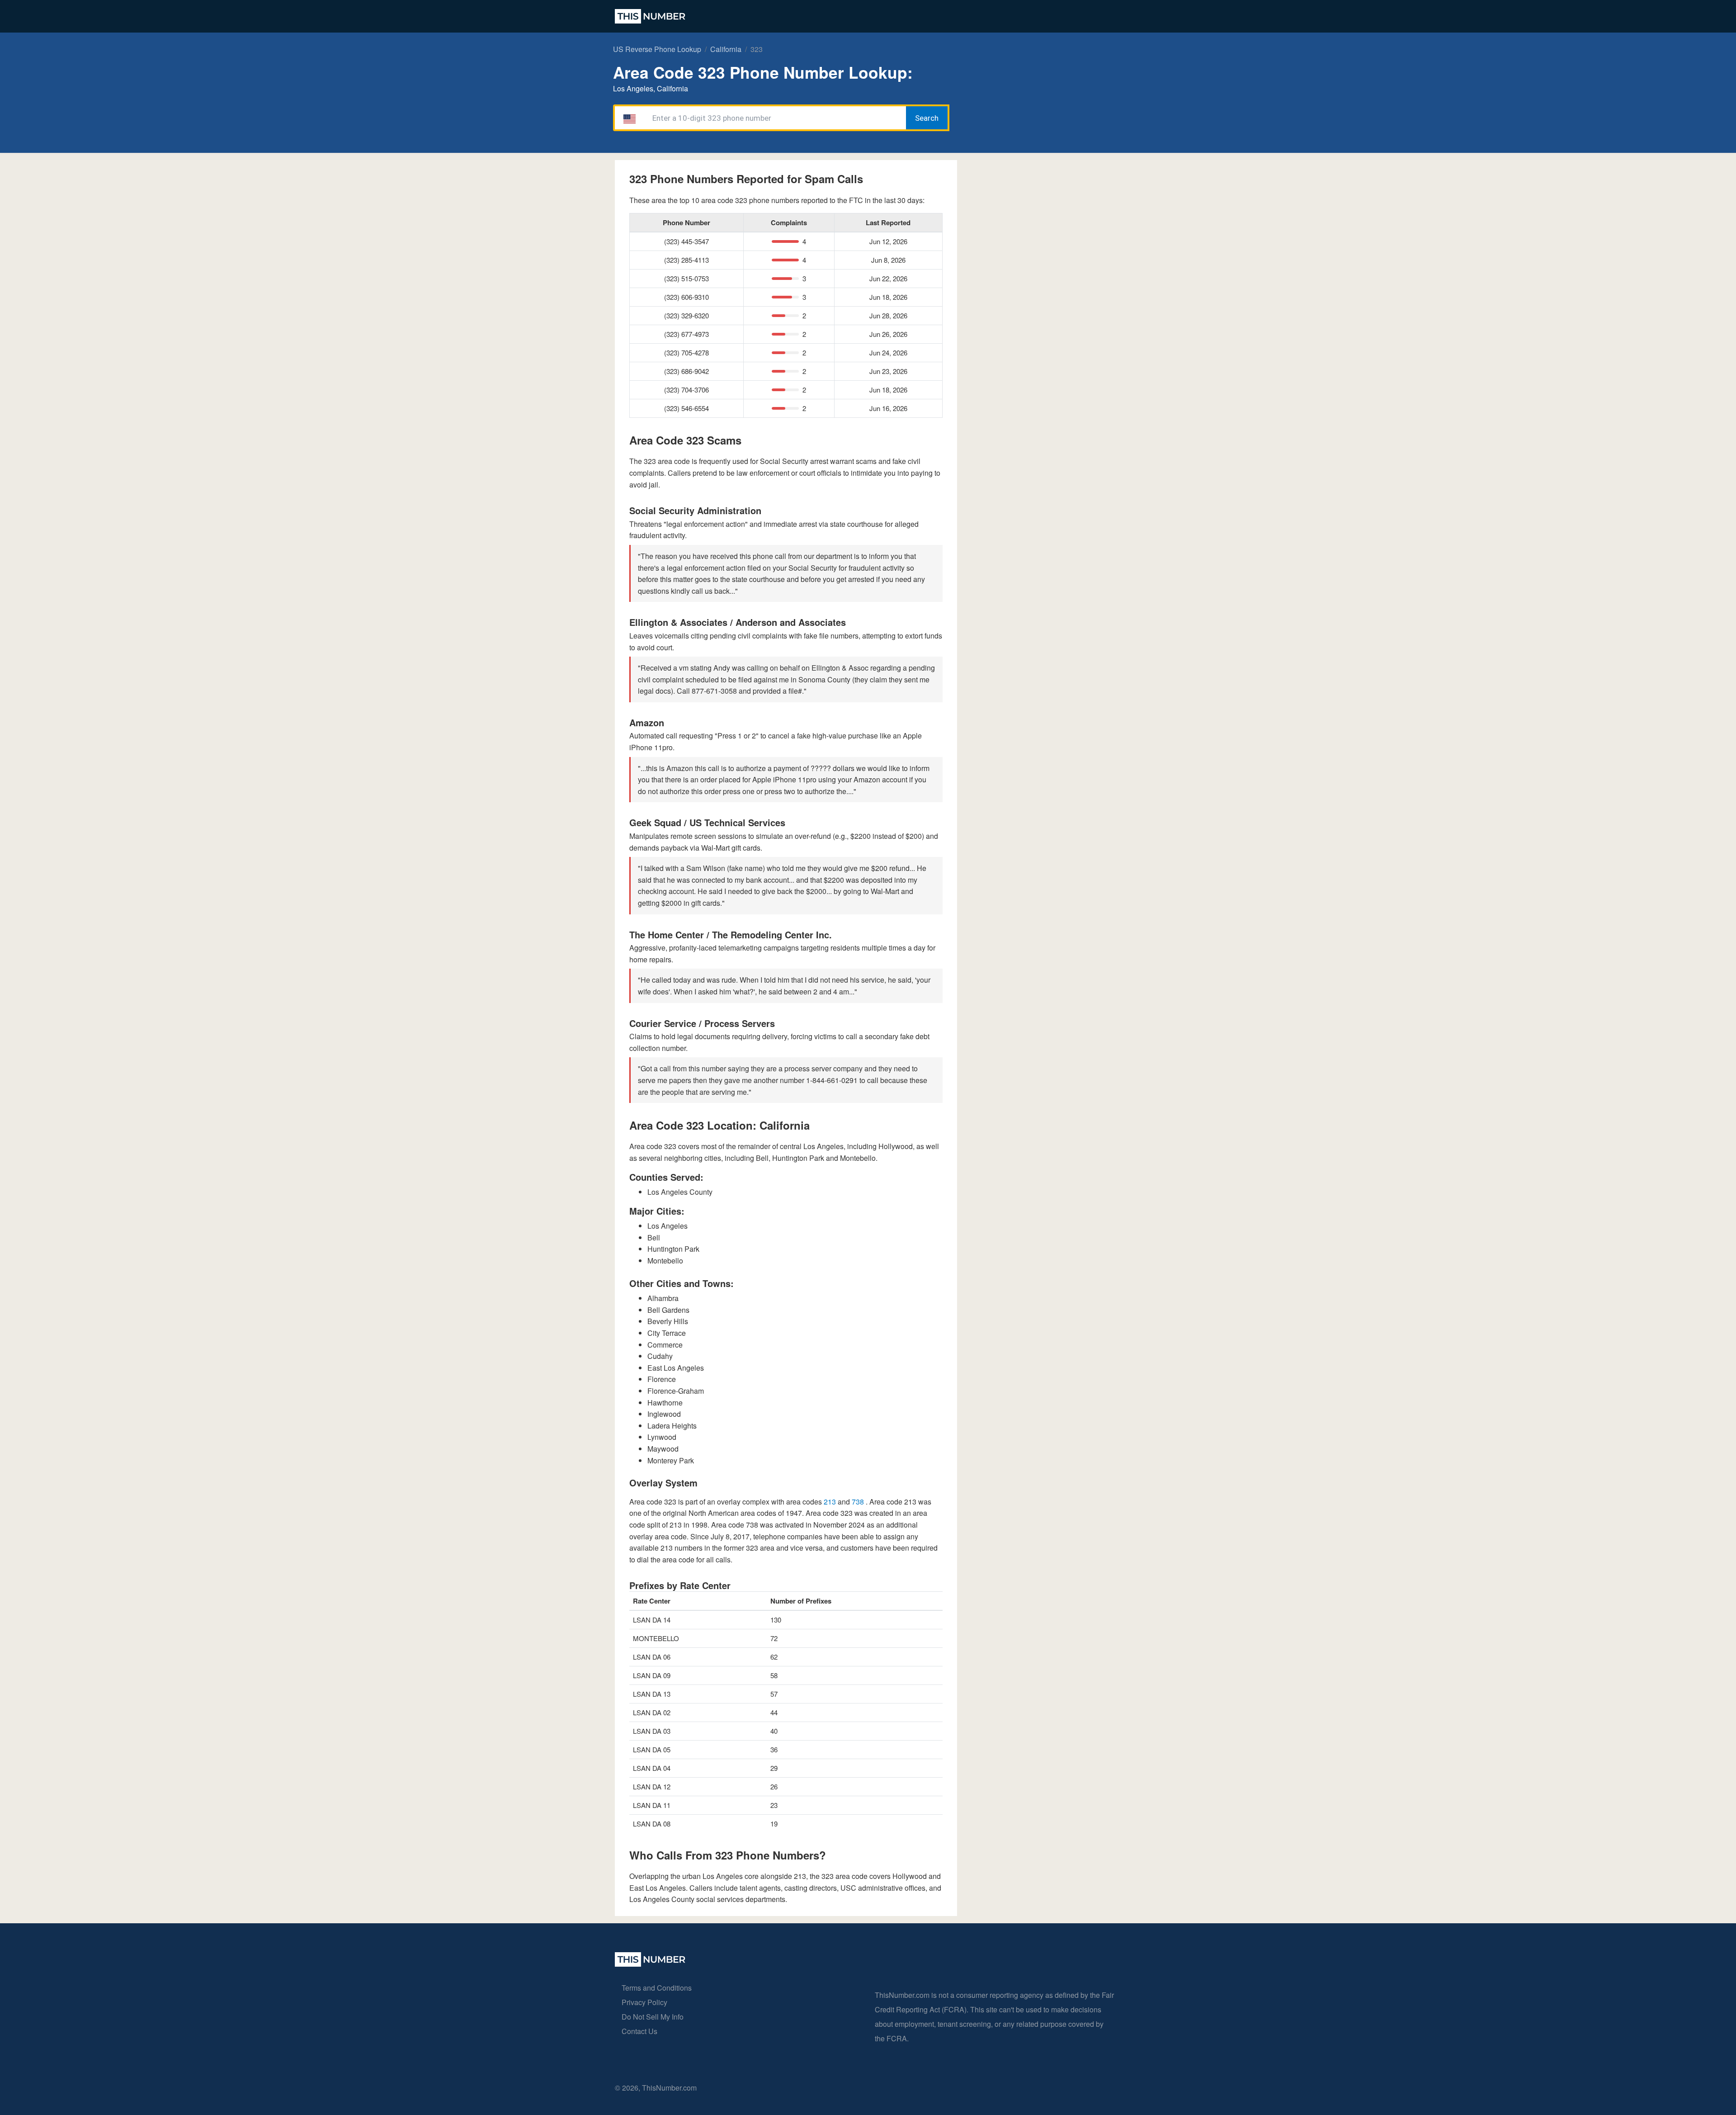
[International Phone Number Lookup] (650, 16)
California (726, 49)
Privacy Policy (644, 2002)
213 (831, 1502)
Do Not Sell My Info (653, 2017)
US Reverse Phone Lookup (657, 49)
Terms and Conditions (657, 1988)
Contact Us (639, 2031)
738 (859, 1502)
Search (927, 118)
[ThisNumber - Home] (650, 1964)
